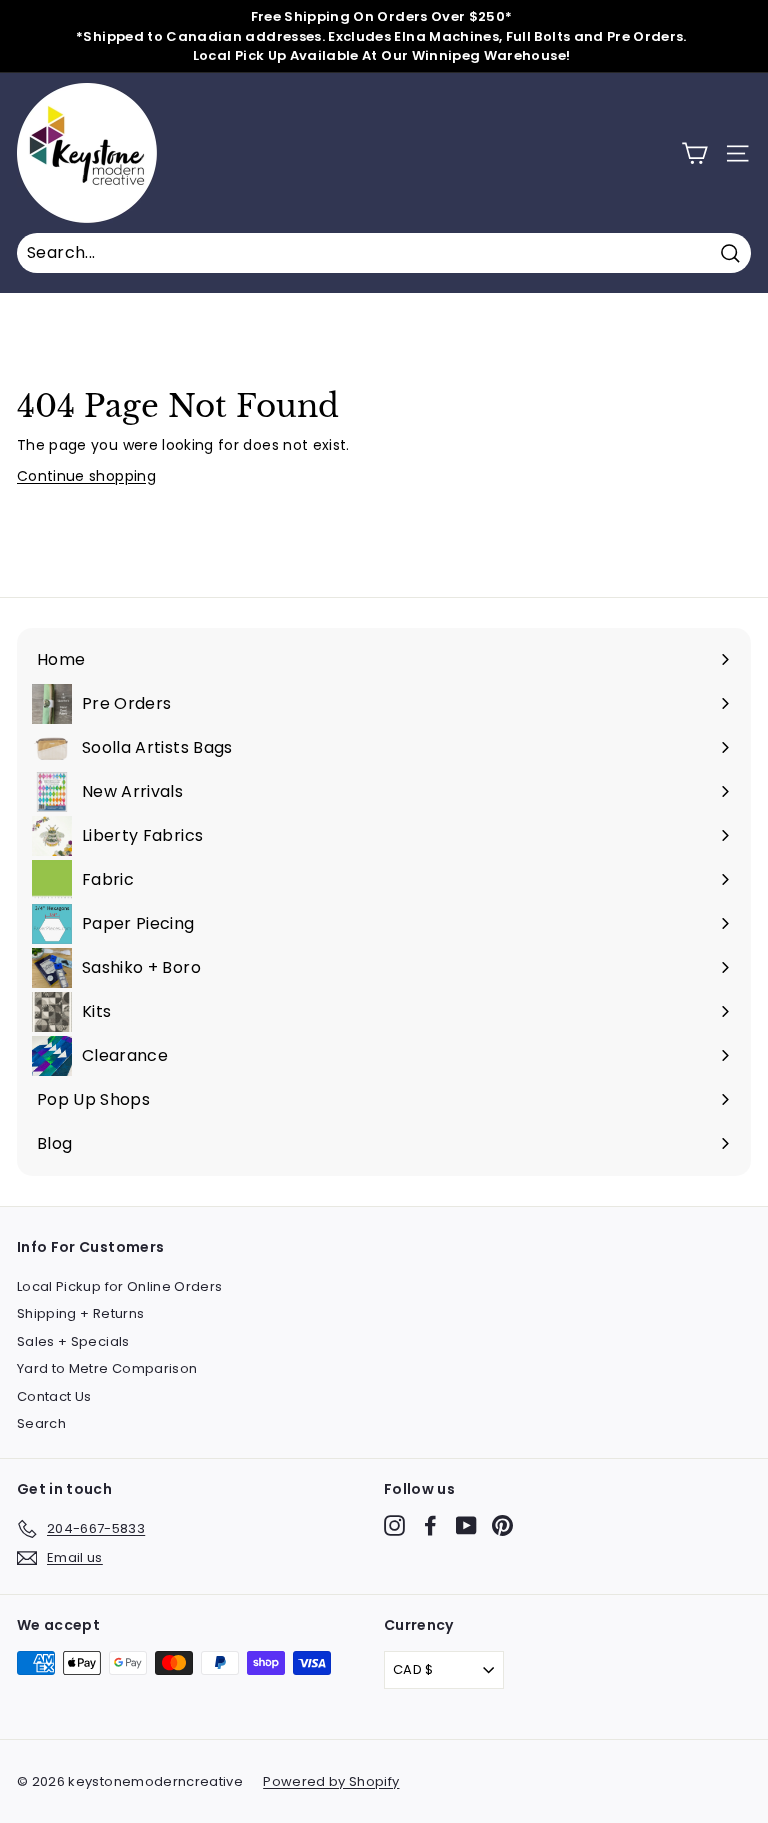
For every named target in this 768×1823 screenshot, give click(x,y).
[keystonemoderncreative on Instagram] (394, 1525)
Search (41, 1423)
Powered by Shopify (331, 1781)
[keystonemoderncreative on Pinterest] (502, 1525)
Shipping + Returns (80, 1313)
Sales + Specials (73, 1341)
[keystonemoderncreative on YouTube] (466, 1525)
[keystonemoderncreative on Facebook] (430, 1525)
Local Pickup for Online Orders (120, 1286)
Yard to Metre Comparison (107, 1368)
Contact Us (54, 1396)
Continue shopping (86, 476)
